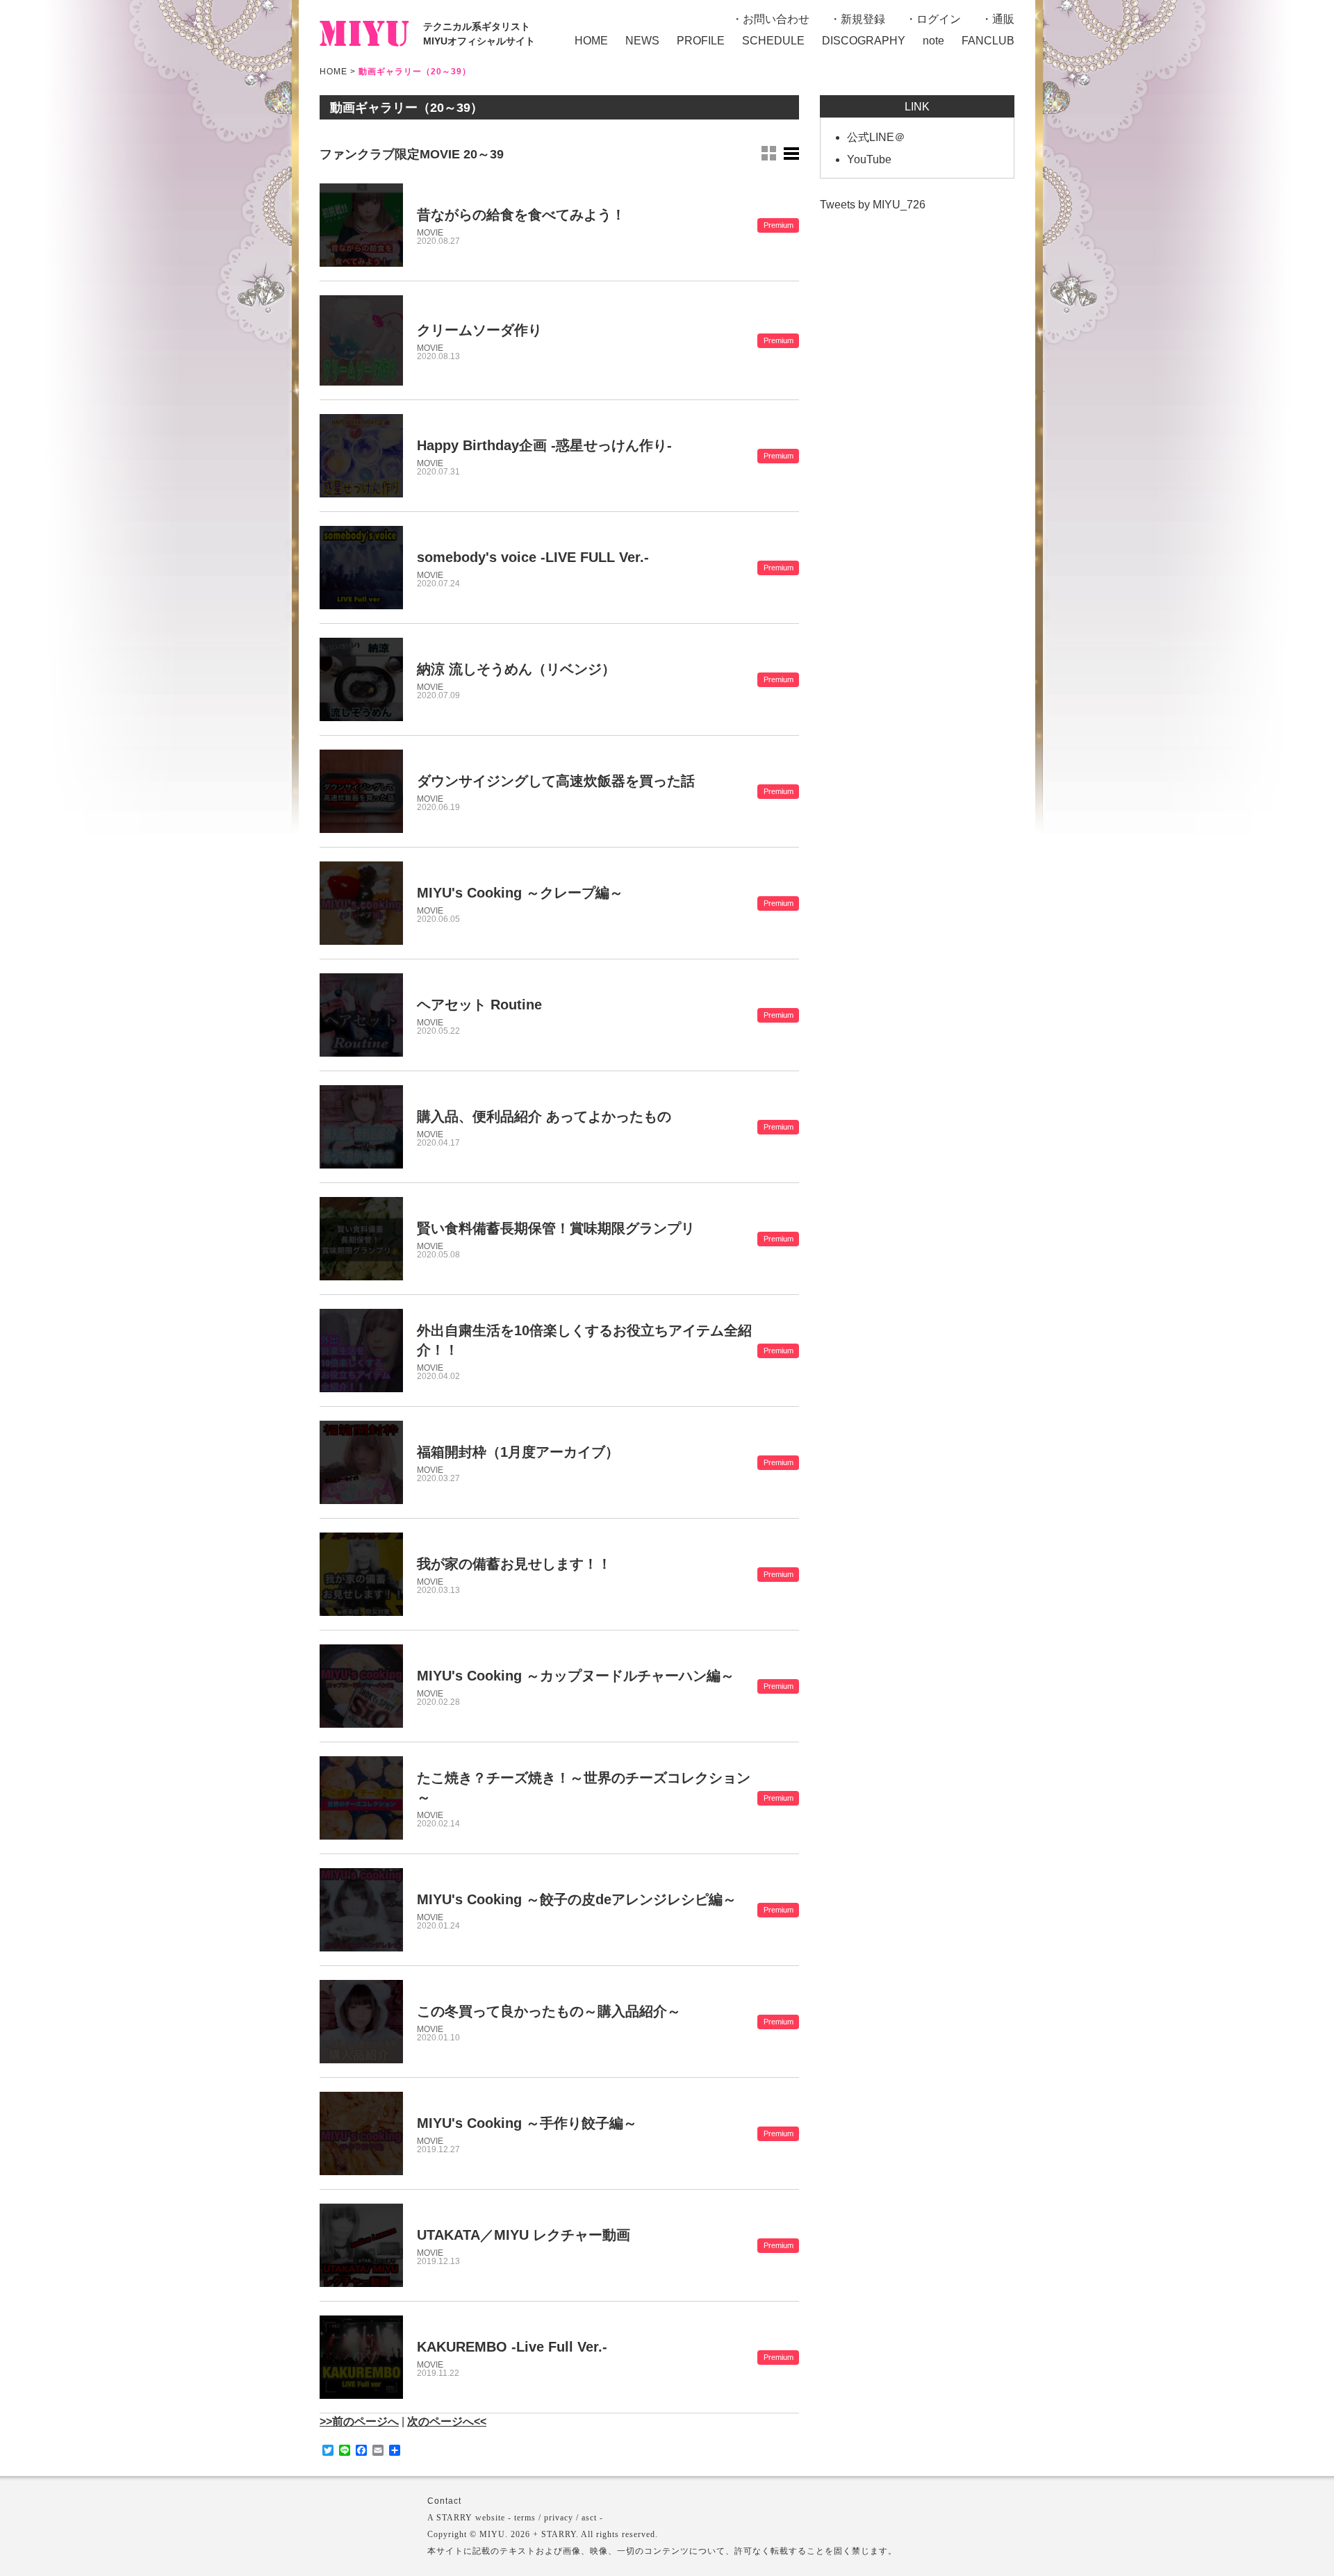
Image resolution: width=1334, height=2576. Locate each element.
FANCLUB (988, 41)
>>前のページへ (359, 2421)
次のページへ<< (447, 2421)
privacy (559, 2518)
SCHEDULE (773, 41)
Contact (444, 2501)
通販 (1003, 19)
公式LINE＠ (876, 137)
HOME (591, 41)
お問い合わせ (776, 19)
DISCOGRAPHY (864, 41)
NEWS (642, 41)
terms (525, 2518)
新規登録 (863, 19)
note (933, 41)
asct (589, 2518)
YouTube (869, 159)
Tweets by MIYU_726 (873, 205)
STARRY (454, 2518)
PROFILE (701, 41)
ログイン (939, 19)
